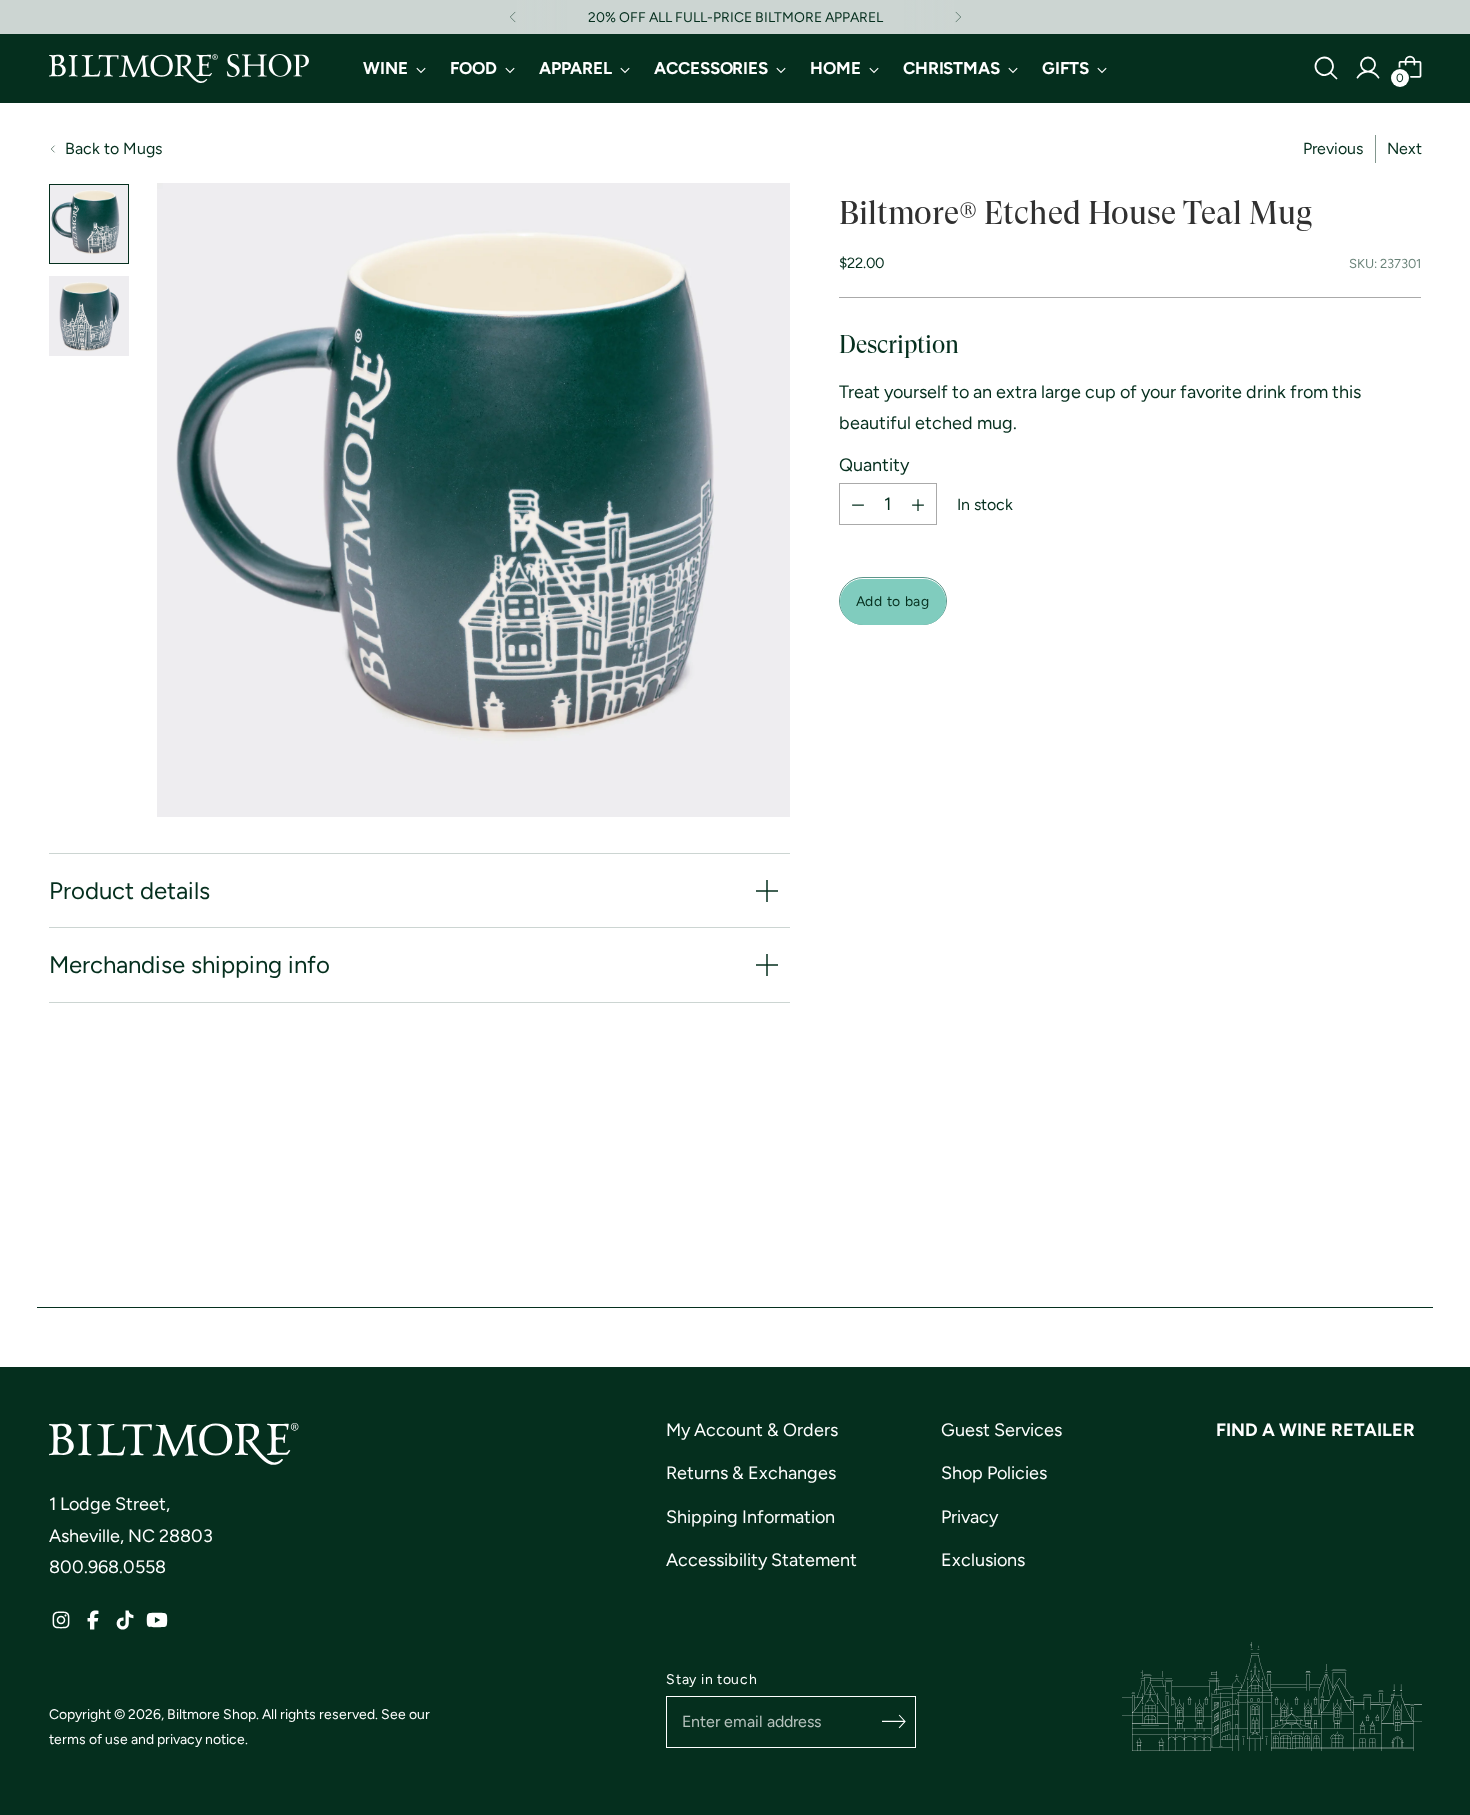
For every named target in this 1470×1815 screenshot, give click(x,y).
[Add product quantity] (918, 505)
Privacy (969, 1517)
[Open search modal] (1326, 68)
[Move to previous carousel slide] (1359, 1179)
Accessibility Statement (761, 1560)
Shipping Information (750, 1517)
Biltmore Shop (211, 1714)
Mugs (142, 148)
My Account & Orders (752, 1430)
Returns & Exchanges (751, 1473)
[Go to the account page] (1368, 68)
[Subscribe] (894, 1722)
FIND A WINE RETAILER (1315, 1430)
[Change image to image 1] (89, 224)
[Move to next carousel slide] (1405, 1178)
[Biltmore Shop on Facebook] (93, 1625)
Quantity (874, 466)
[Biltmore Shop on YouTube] (157, 1625)
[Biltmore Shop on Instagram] (61, 1625)
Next (1404, 148)
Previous (1333, 148)
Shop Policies (994, 1473)
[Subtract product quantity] (858, 505)
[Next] (958, 17)
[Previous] (513, 17)
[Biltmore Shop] (179, 68)
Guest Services (1001, 1430)
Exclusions (983, 1560)
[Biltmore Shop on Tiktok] (125, 1625)
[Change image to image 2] (89, 316)
